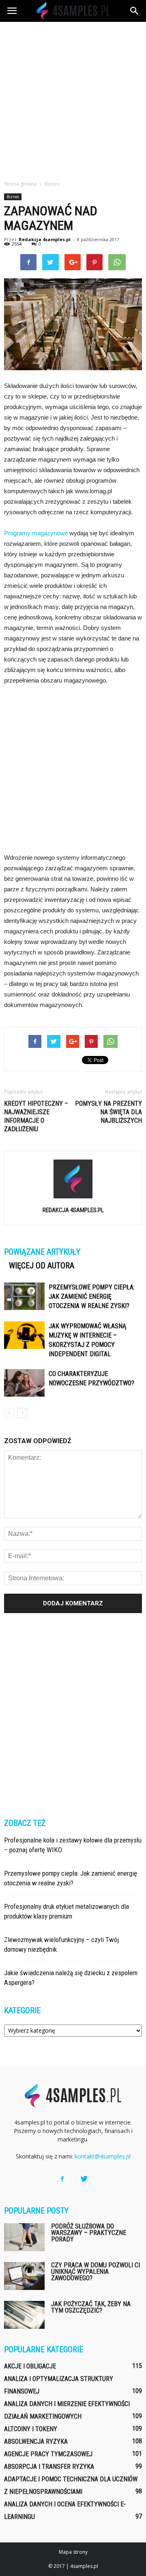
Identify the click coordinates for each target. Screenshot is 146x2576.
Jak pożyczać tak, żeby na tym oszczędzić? (91, 2307)
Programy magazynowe (36, 533)
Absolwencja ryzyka (36, 2441)
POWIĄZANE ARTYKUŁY (42, 1252)
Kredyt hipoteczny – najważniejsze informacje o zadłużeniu (36, 1116)
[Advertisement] (73, 99)
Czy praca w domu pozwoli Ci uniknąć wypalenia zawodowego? (96, 2272)
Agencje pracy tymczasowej (48, 2454)
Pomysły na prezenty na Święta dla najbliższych (108, 1112)
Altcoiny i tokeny (31, 2429)
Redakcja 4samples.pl (45, 239)
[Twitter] (84, 2179)
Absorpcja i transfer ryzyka (49, 2467)
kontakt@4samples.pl (103, 2156)
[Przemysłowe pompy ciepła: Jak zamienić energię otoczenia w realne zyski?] (24, 1296)
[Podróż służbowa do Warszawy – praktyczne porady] (24, 2237)
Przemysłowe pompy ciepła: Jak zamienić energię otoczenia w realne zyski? (92, 1296)
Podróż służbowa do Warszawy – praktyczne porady (89, 2233)
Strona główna (20, 184)
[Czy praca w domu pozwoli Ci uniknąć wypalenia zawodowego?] (24, 2276)
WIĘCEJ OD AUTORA (42, 1266)
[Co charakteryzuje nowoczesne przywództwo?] (24, 1383)
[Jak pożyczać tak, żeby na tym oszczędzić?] (24, 2315)
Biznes (13, 197)
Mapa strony (73, 2552)
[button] (135, 11)
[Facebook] (62, 2179)
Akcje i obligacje (30, 2366)
